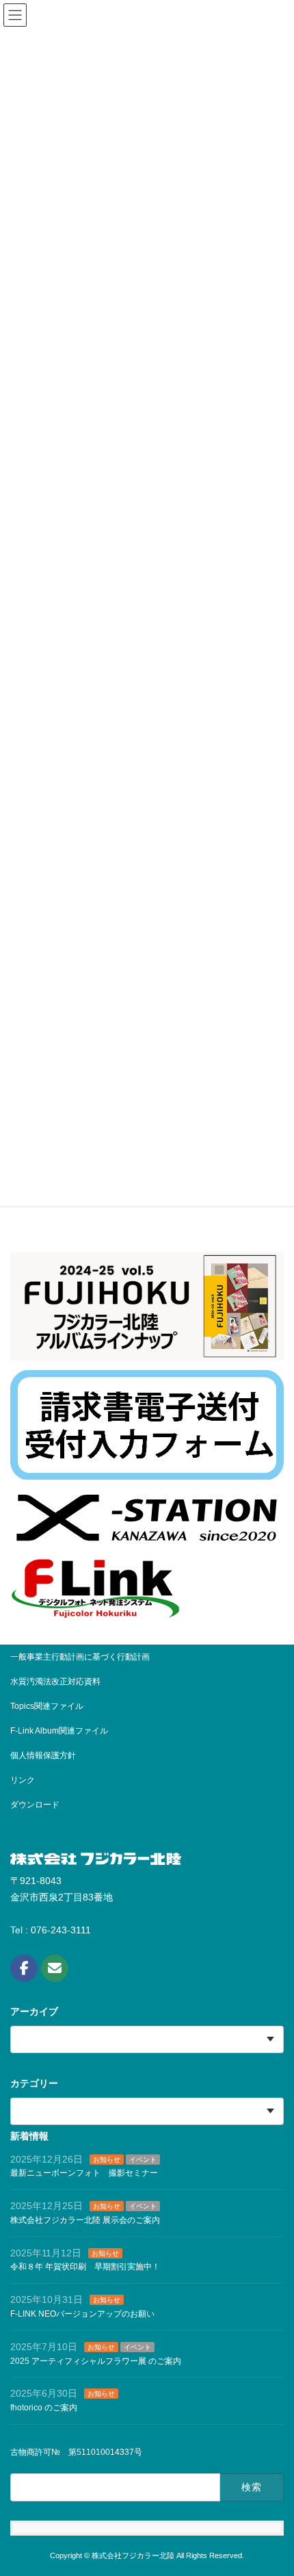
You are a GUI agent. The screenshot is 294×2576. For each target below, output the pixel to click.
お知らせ (107, 2159)
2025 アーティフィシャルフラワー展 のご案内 (96, 2360)
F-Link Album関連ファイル (59, 1731)
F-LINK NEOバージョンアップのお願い (82, 2314)
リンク (23, 1780)
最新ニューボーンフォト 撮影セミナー (84, 2173)
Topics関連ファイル (51, 1706)
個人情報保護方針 (43, 1755)
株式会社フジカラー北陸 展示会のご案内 (85, 2219)
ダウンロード (35, 1805)
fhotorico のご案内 (44, 2408)
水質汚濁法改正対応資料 (55, 1682)
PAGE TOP (259, 2539)
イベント (143, 2159)
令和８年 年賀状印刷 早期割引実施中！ (85, 2267)
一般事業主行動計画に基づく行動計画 (80, 1657)
